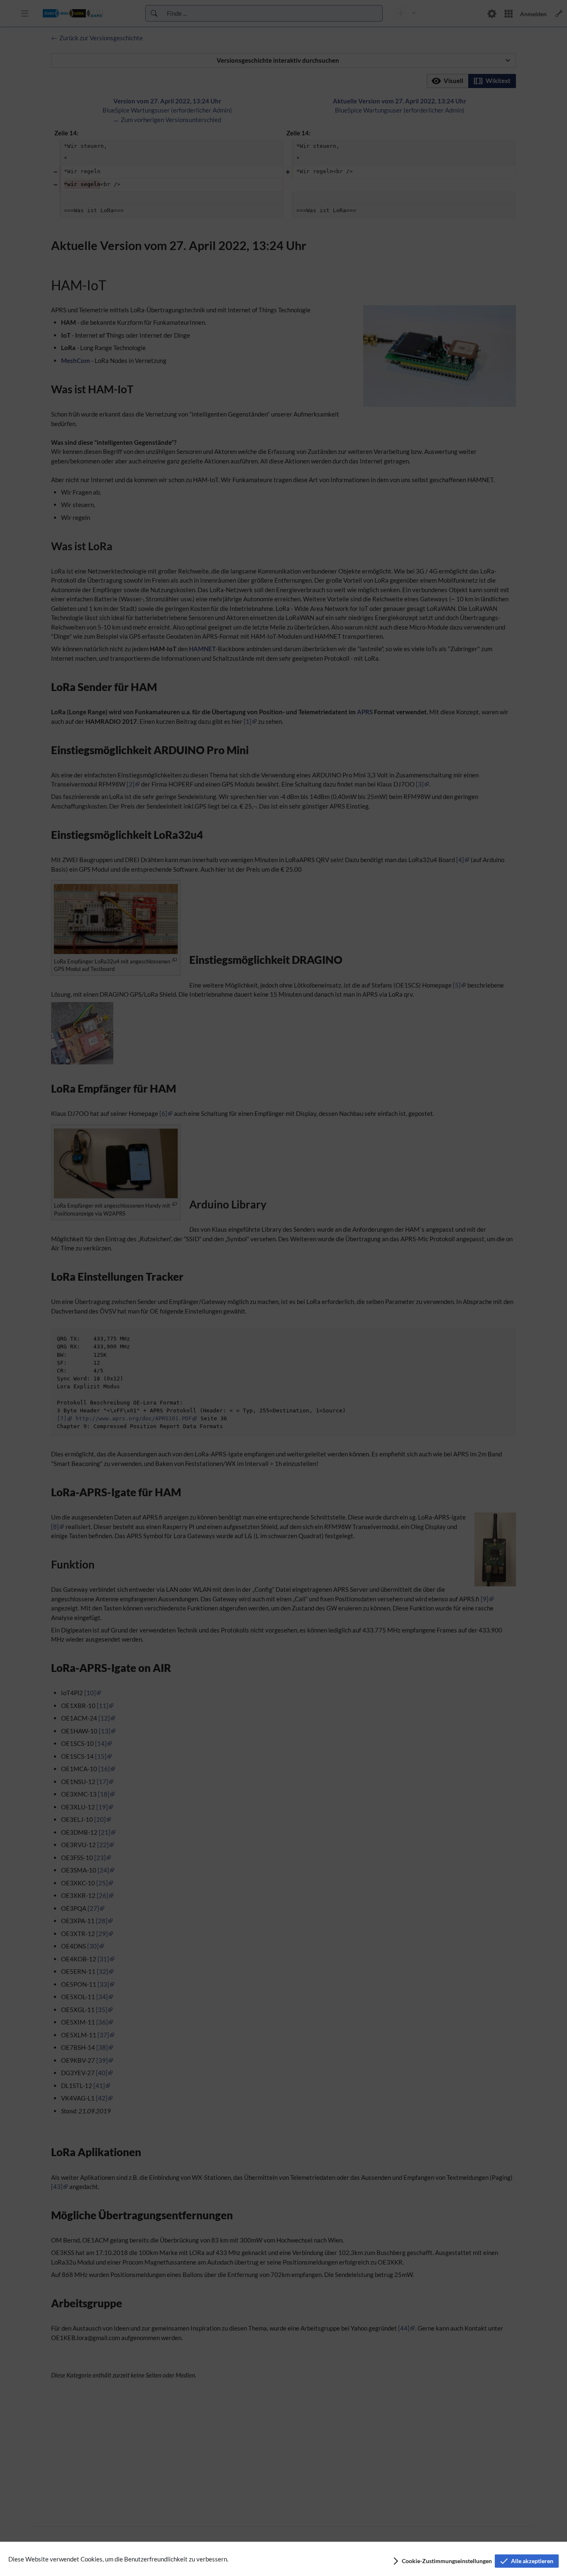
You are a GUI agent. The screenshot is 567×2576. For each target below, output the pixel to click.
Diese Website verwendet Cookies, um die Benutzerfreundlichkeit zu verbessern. (118, 2559)
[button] (442, 2561)
